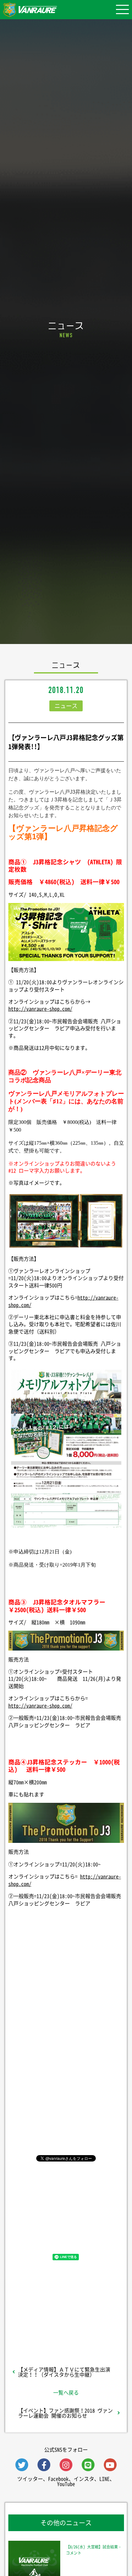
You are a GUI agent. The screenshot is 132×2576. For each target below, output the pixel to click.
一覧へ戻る (66, 2392)
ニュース (66, 706)
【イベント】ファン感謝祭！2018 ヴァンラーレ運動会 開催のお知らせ (65, 2413)
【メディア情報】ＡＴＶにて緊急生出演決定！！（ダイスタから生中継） (64, 2372)
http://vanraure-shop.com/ (40, 1008)
